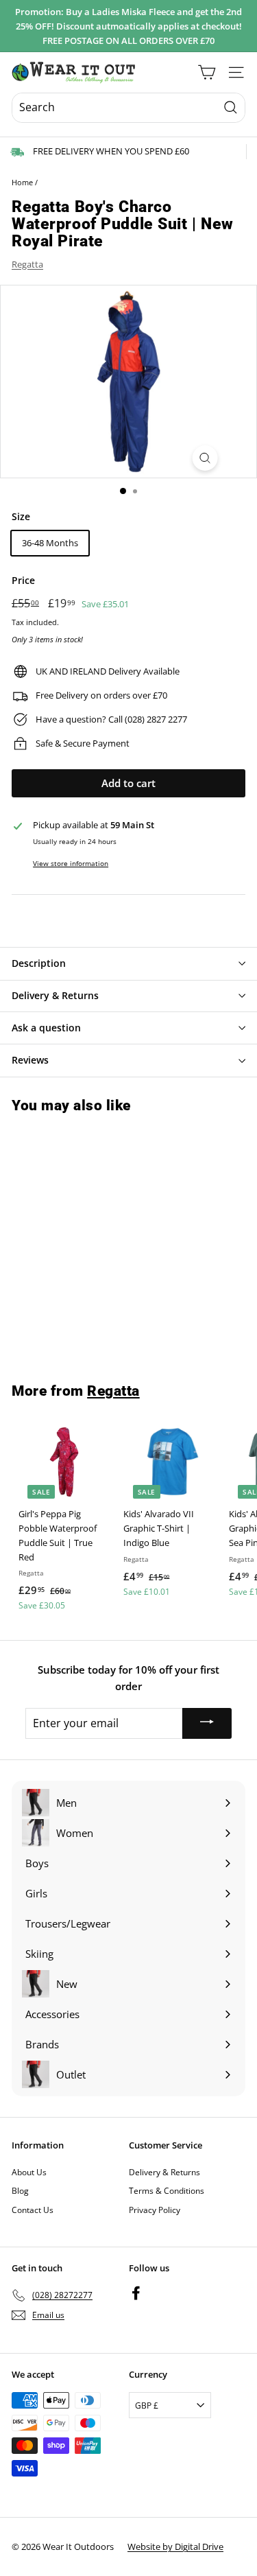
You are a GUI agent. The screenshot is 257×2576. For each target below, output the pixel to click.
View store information (71, 863)
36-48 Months (50, 543)
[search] (128, 108)
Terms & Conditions (167, 2191)
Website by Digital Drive (175, 2546)
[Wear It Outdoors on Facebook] (136, 2293)
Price (23, 580)
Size (21, 516)
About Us (29, 2172)
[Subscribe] (207, 1723)
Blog (20, 2191)
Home (22, 182)
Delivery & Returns (164, 2172)
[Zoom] (205, 458)
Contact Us (33, 2210)
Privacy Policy (155, 2210)
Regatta (27, 264)
